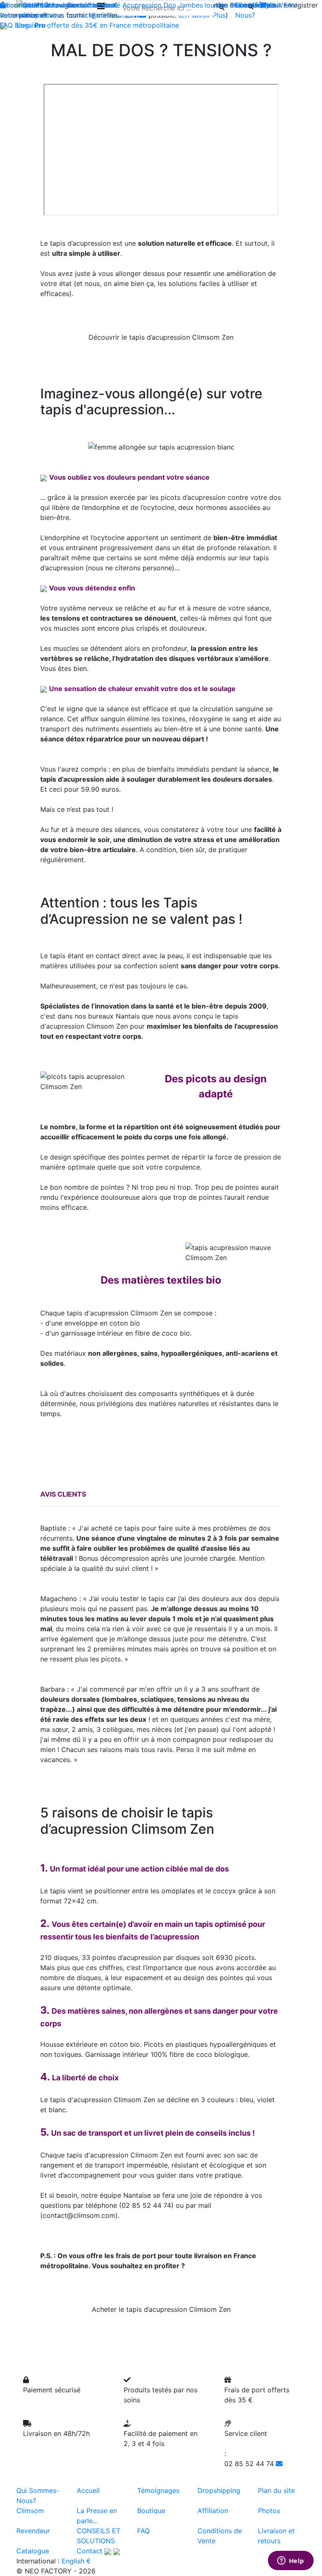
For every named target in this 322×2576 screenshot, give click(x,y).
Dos (170, 5)
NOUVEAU (280, 5)
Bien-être (82, 5)
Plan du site (276, 2490)
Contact (90, 2551)
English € (76, 2561)
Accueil (88, 2490)
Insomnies (246, 5)
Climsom (30, 2511)
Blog (22, 25)
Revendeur (33, 2531)
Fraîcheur (51, 5)
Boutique (20, 5)
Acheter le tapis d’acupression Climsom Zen (161, 2309)
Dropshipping (219, 2490)
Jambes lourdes (203, 5)
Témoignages (158, 2490)
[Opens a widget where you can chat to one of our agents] (291, 2561)
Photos (269, 2511)
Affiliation (213, 2511)
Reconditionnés (24, 15)
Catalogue (33, 2551)
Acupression (142, 5)
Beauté (109, 5)
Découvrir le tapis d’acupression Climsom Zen (161, 337)
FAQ (6, 25)
